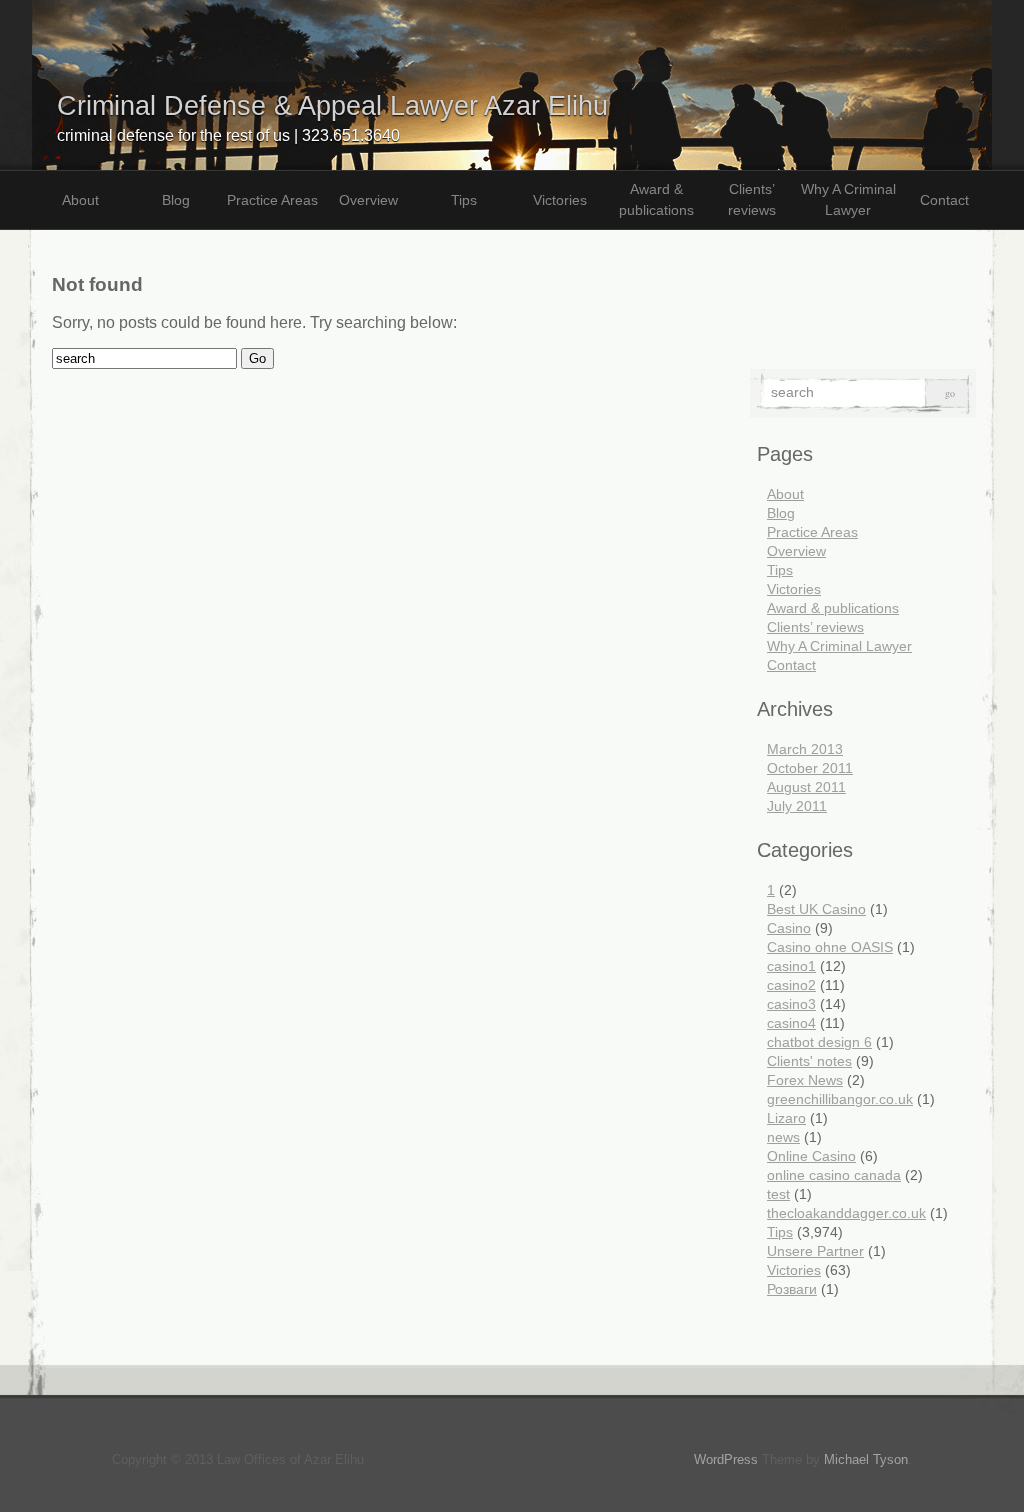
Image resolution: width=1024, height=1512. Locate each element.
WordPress (726, 1459)
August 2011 (806, 787)
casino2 (791, 985)
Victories (560, 200)
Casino (789, 928)
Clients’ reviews (752, 199)
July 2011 (797, 806)
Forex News (805, 1080)
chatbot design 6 (819, 1042)
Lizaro (786, 1118)
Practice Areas (272, 200)
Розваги (792, 1289)
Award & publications (656, 199)
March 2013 (805, 749)
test (778, 1194)
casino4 (791, 1023)
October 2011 (810, 768)
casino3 (791, 1004)
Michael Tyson (866, 1459)
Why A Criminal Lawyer (848, 199)
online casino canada (834, 1175)
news (783, 1137)
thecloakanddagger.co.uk (846, 1213)
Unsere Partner (815, 1251)
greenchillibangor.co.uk (840, 1099)
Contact (944, 200)
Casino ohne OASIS (830, 947)
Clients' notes (809, 1061)
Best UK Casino (816, 909)
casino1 (791, 966)
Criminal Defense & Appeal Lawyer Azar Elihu (332, 105)
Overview (368, 200)
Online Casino (811, 1156)
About (80, 200)
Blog (176, 200)
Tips (464, 200)
